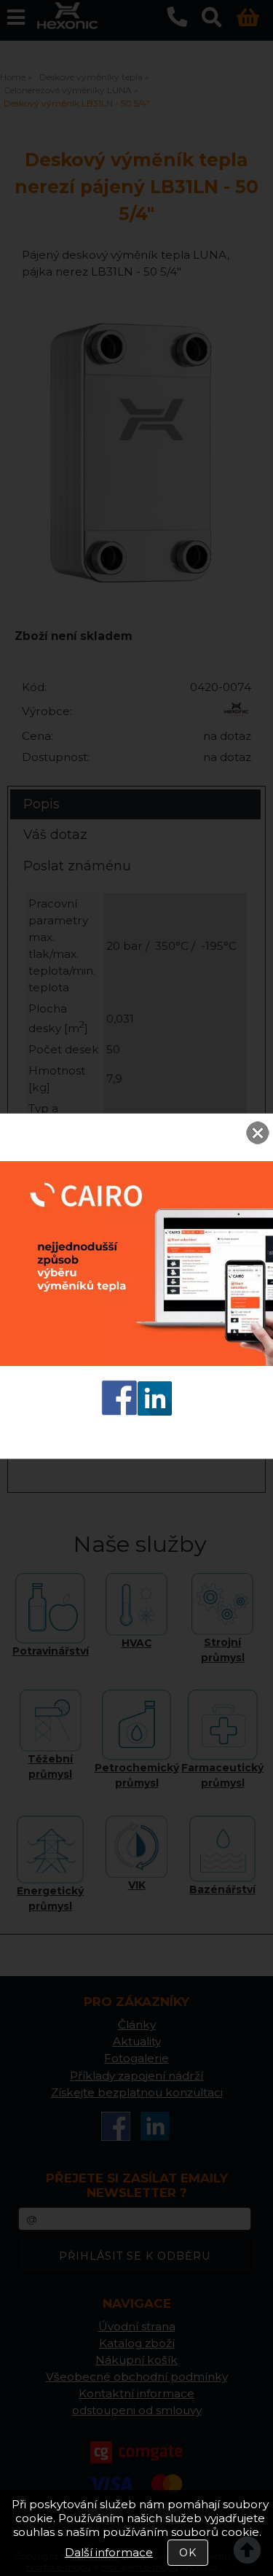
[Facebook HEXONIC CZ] (119, 1412)
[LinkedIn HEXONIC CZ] (155, 1412)
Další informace (109, 2552)
